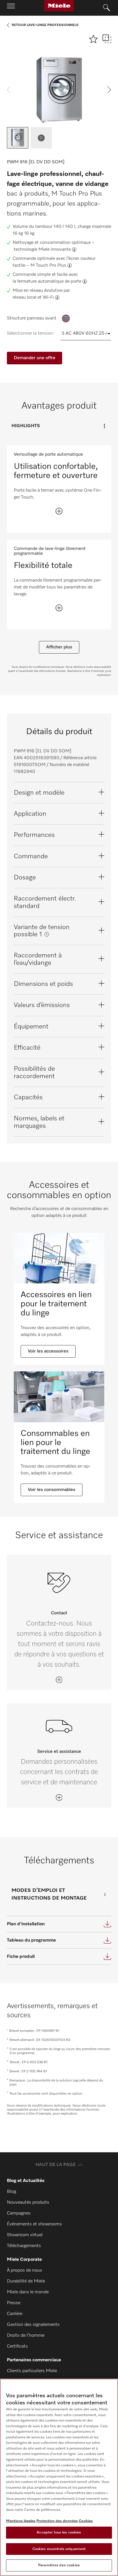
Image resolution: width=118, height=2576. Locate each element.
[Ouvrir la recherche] (107, 8)
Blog (11, 2192)
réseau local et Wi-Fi (33, 298)
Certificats (17, 2346)
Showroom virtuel (25, 2235)
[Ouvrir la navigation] (11, 8)
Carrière (15, 2314)
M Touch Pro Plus (48, 266)
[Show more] (59, 511)
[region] (59, 2477)
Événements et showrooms (34, 2224)
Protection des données (57, 2521)
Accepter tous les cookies (59, 2532)
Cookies (86, 2521)
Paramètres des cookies (59, 2565)
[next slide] (109, 90)
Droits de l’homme (26, 2336)
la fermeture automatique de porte (47, 282)
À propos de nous (24, 2270)
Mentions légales (21, 2521)
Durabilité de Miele (26, 2281)
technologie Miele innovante (42, 250)
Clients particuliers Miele (32, 2371)
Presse (14, 2303)
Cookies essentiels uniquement (59, 2549)
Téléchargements (24, 2246)
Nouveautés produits (28, 2203)
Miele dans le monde (28, 2292)
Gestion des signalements (33, 2325)
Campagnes (19, 2213)
